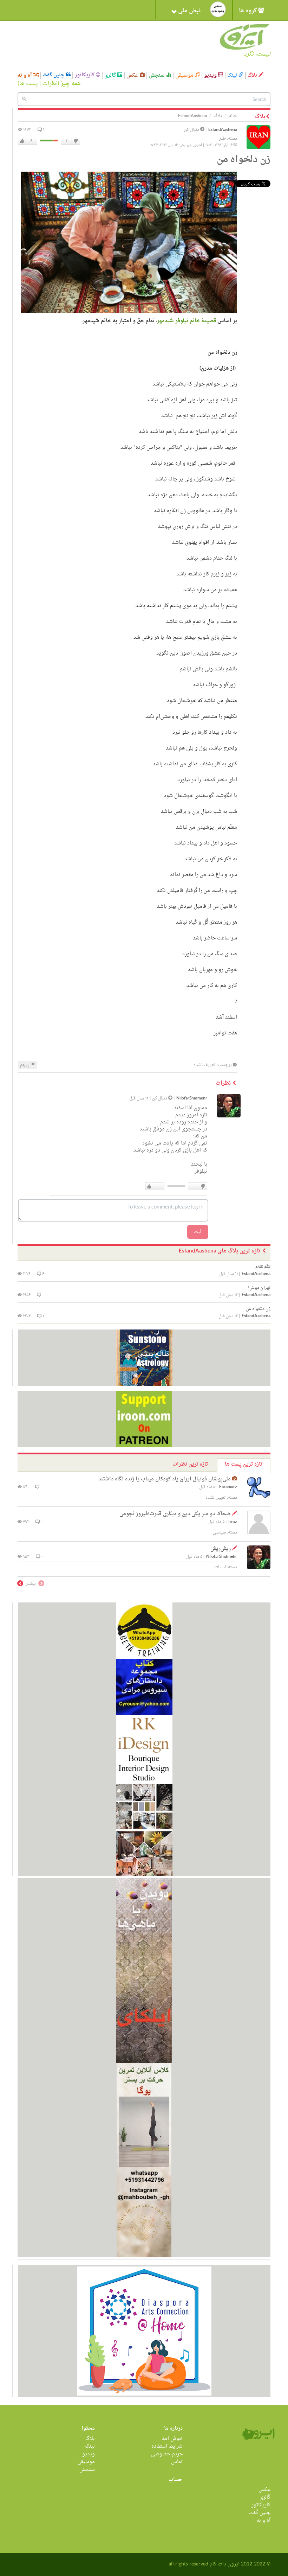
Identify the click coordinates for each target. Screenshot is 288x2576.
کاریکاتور (85, 75)
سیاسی (219, 1532)
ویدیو (211, 75)
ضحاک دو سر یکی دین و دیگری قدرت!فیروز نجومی (175, 1514)
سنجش (158, 75)
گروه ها (248, 11)
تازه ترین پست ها (244, 1464)
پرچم (25, 1065)
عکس (133, 75)
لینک (233, 75)
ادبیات (220, 1567)
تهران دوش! (259, 1288)
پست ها (29, 84)
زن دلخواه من (258, 1309)
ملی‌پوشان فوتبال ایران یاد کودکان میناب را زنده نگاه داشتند (165, 1479)
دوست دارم (22, 141)
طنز (222, 139)
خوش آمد (172, 2439)
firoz (233, 1522)
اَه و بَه (25, 75)
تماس (177, 2462)
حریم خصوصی (167, 2454)
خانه (233, 116)
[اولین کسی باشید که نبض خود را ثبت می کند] (218, 9)
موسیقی (185, 75)
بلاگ (253, 75)
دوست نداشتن (76, 141)
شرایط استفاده (167, 2446)
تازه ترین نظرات (190, 1464)
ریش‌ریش (221, 1549)
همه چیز (71, 84)
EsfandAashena (223, 130)
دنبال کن (192, 130)
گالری (111, 75)
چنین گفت (54, 75)
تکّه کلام (263, 1267)
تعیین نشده (216, 1498)
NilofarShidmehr (192, 1099)
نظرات (50, 84)
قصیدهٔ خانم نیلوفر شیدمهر (187, 321)
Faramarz (228, 1487)
